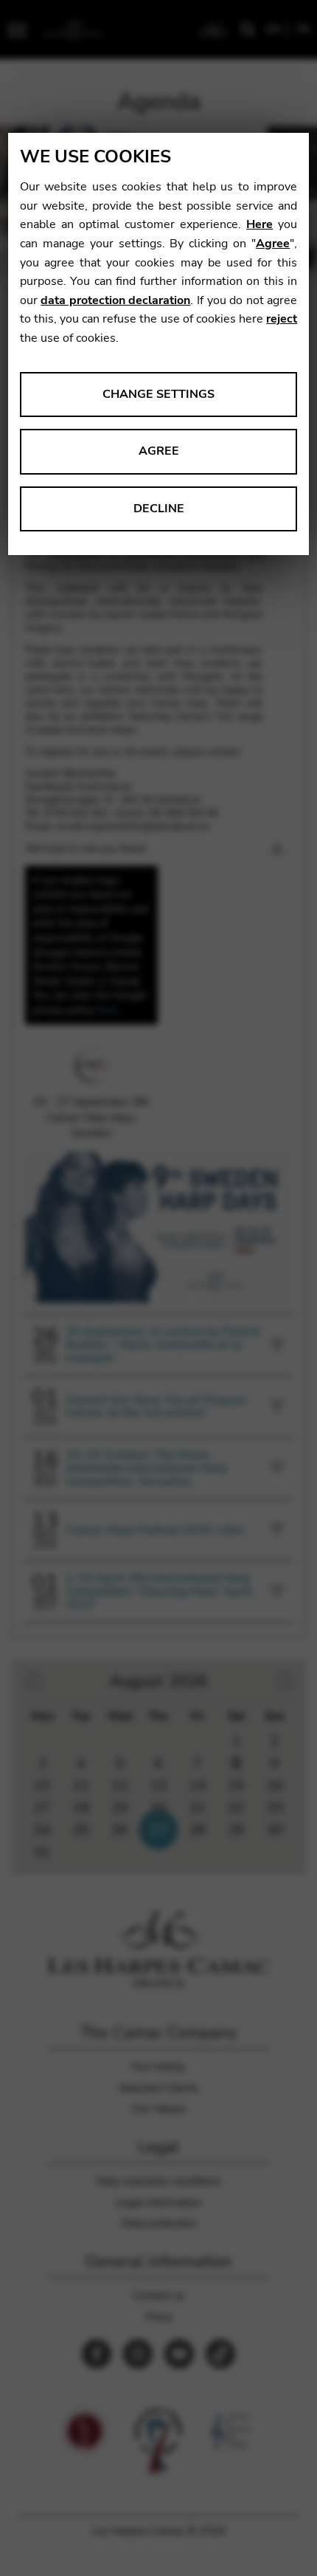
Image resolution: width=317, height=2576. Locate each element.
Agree (273, 244)
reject (282, 319)
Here (259, 224)
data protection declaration (115, 300)
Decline (159, 509)
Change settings (158, 394)
